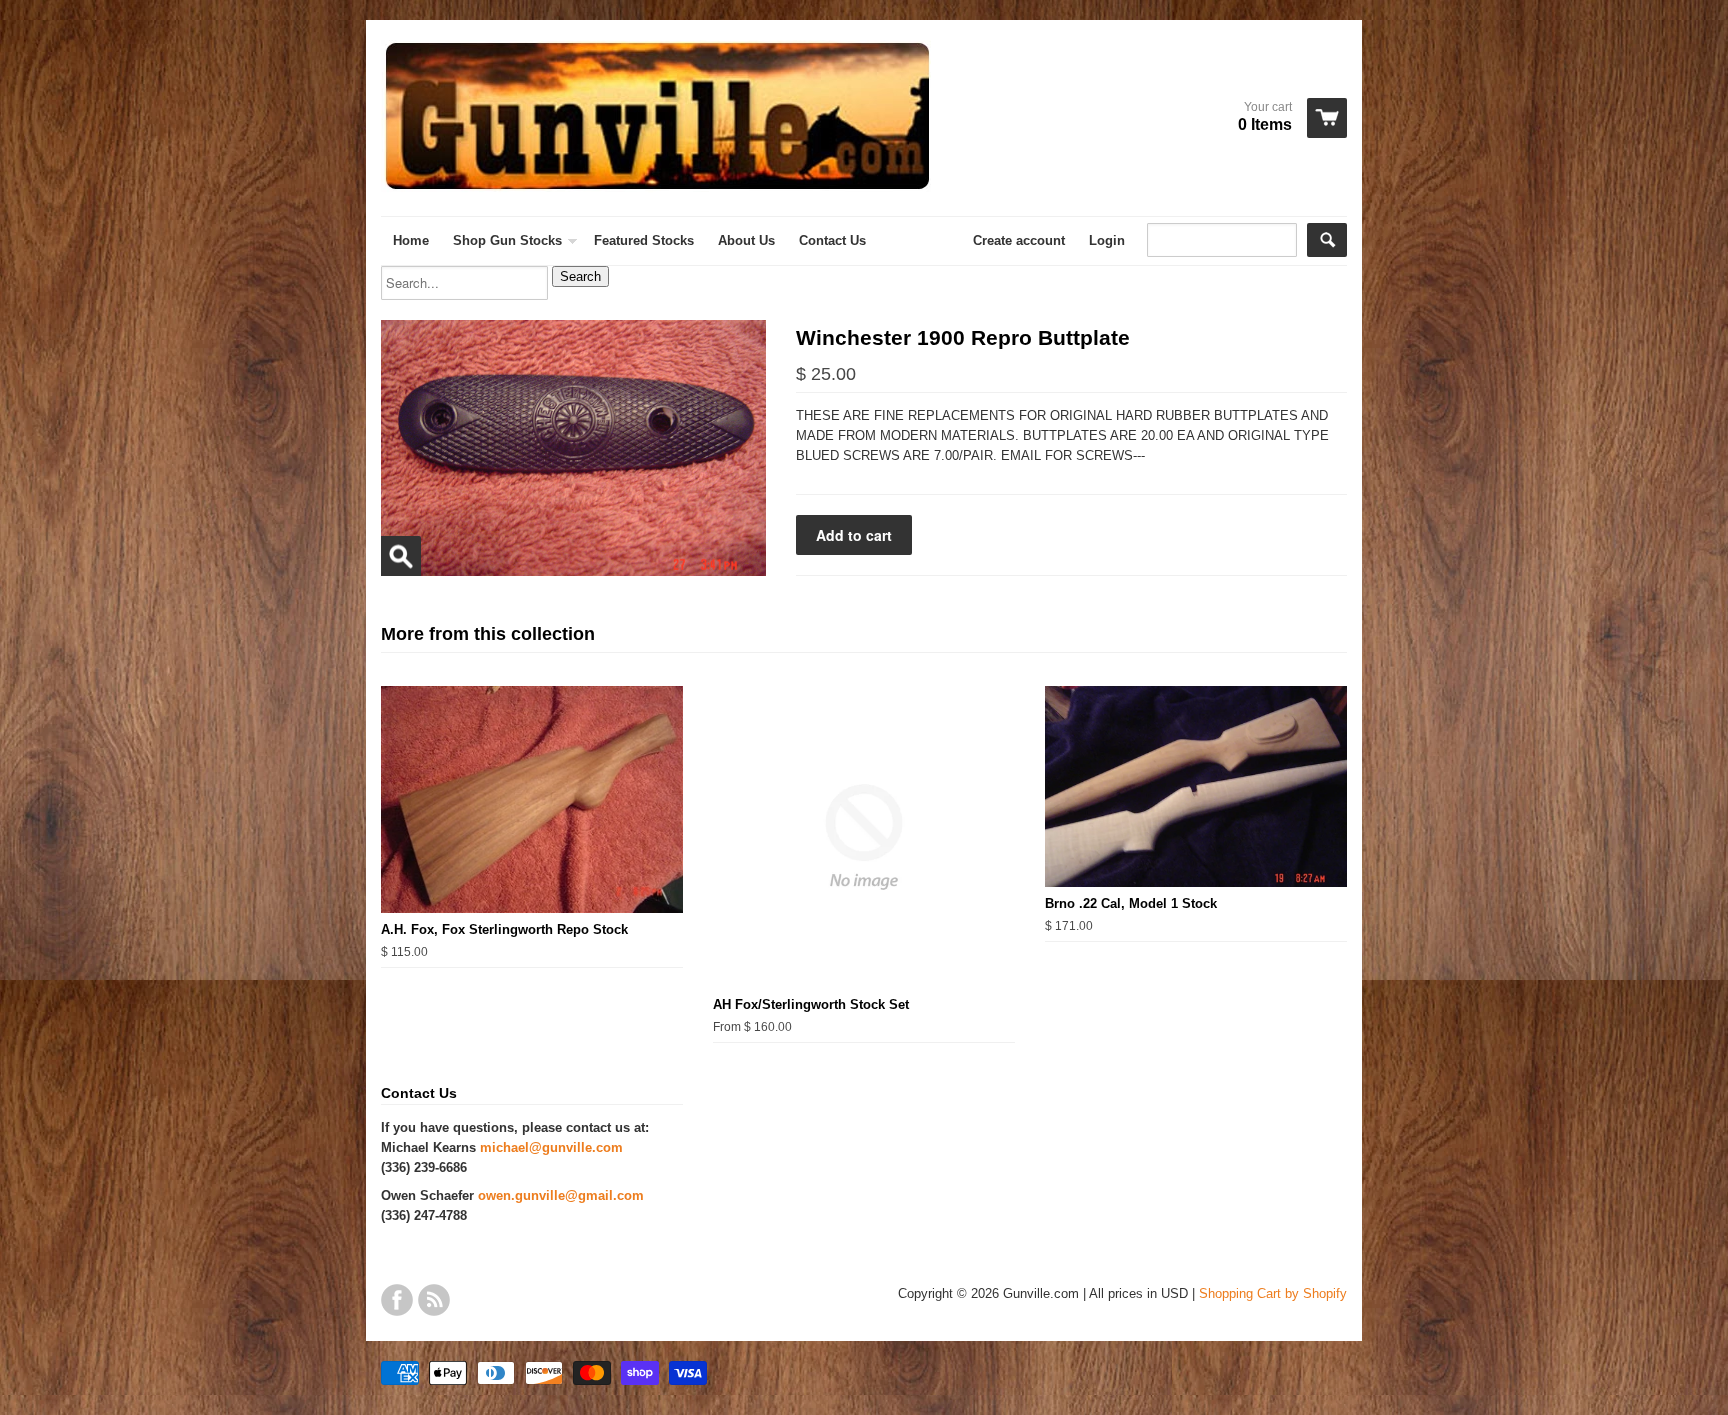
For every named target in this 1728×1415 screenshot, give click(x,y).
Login (1107, 240)
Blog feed (434, 1300)
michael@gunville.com (551, 1147)
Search (580, 276)
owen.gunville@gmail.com (561, 1195)
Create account (1019, 240)
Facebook (397, 1300)
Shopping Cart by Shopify (1273, 1293)
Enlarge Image (401, 556)
